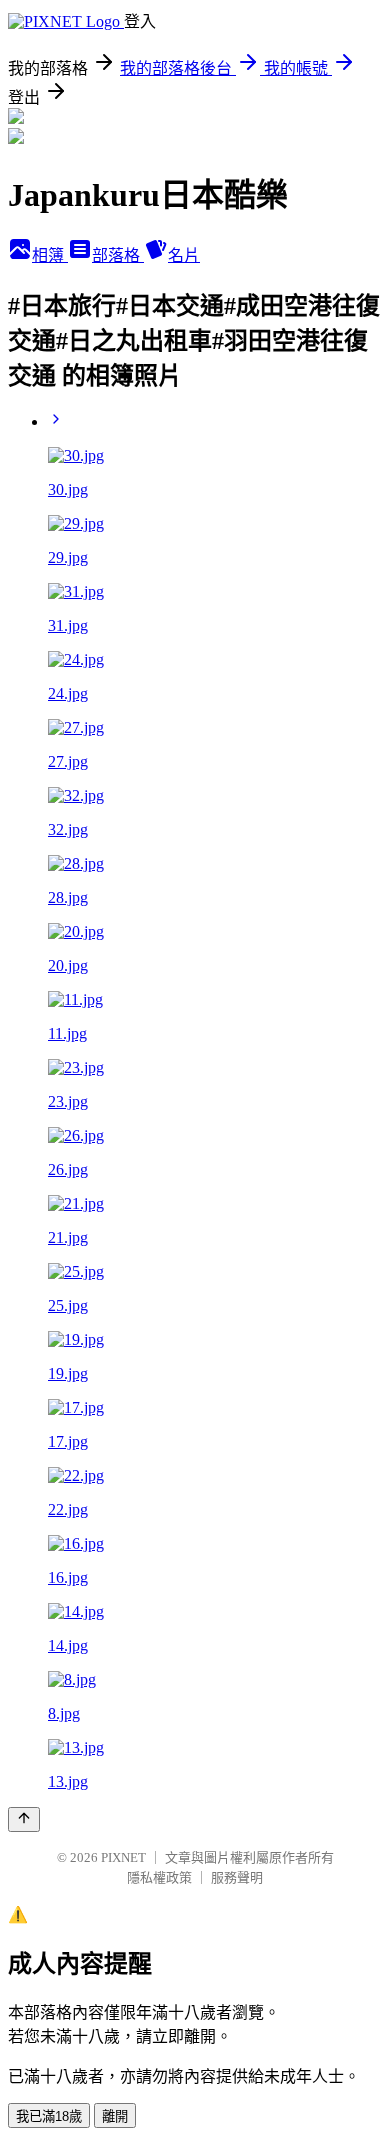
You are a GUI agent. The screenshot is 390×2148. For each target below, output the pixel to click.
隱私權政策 (159, 1877)
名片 (184, 255)
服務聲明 (237, 1877)
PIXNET (123, 1857)
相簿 (50, 255)
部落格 (118, 255)
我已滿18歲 (49, 2116)
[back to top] (24, 1819)
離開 (115, 2116)
